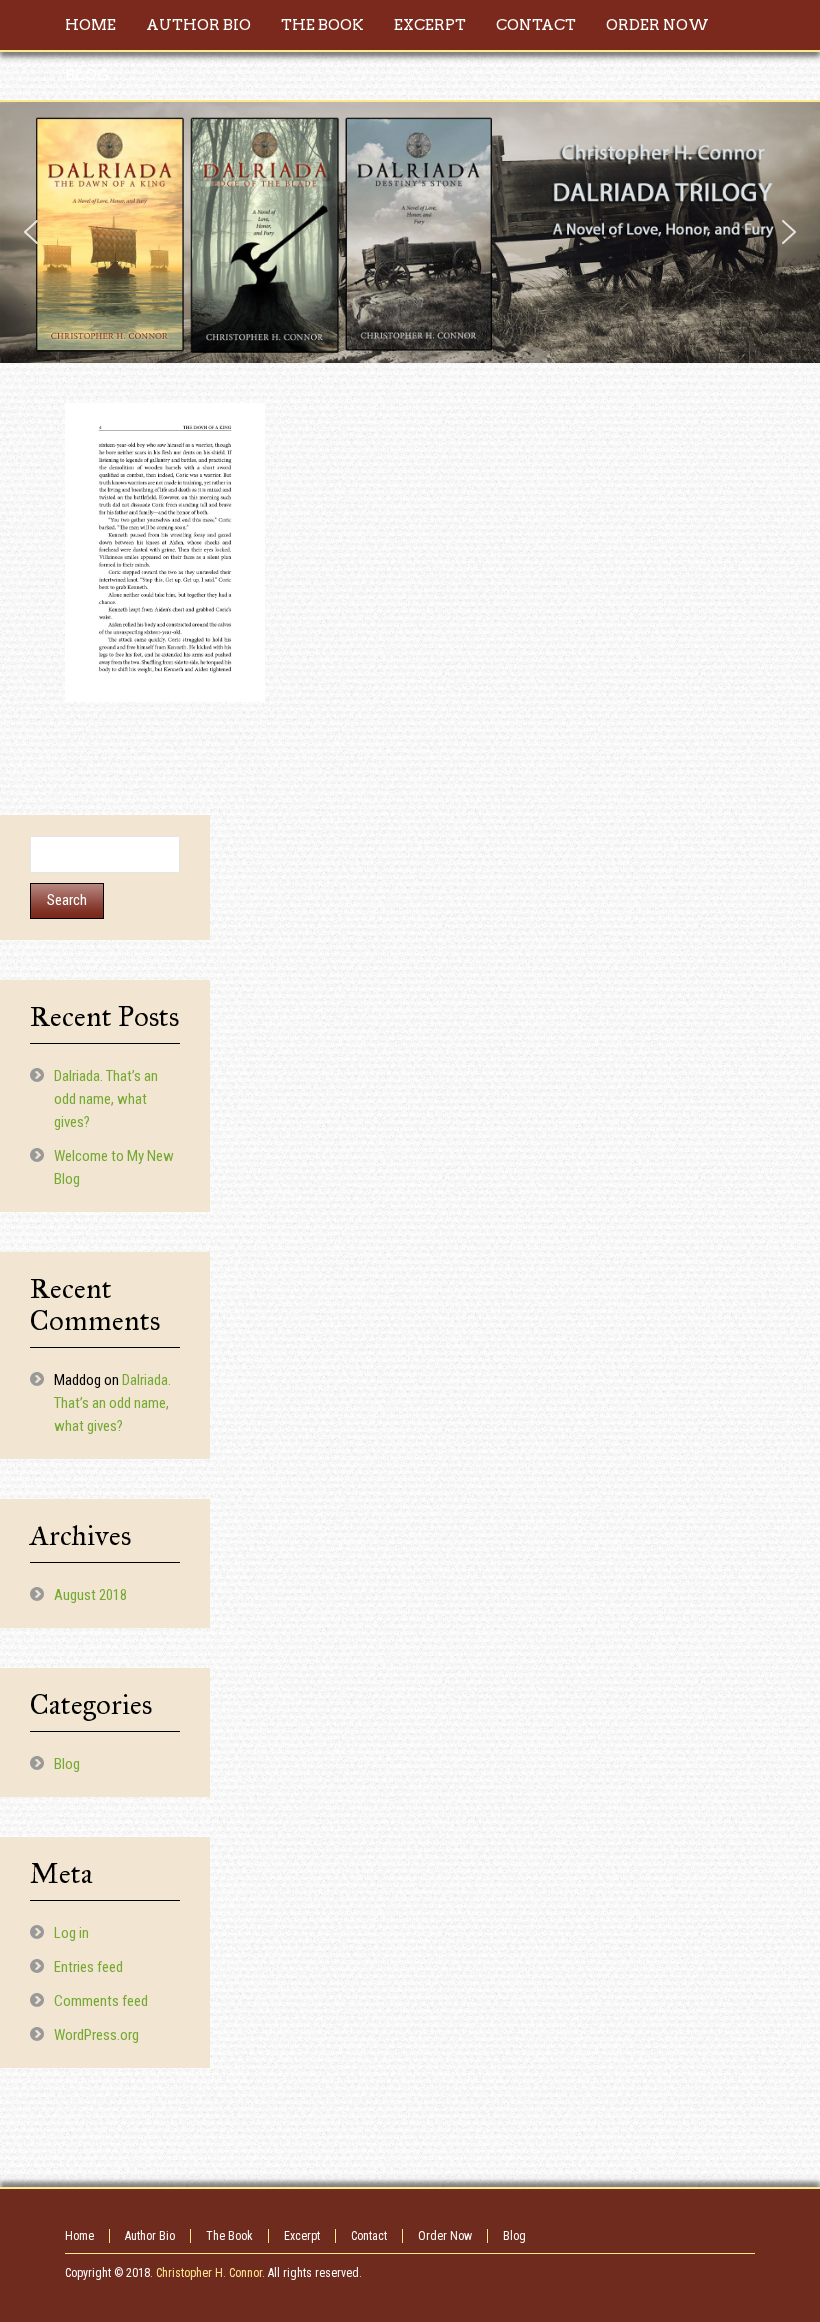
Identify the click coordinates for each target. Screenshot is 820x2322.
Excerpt (302, 2236)
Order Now (445, 2236)
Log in (71, 1933)
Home (79, 2236)
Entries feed (88, 1967)
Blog (67, 1764)
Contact (369, 2236)
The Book (229, 2236)
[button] (31, 232)
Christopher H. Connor (209, 2273)
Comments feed (101, 2001)
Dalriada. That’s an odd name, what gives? (106, 1099)
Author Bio (150, 2236)
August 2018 (90, 1595)
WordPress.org (96, 2035)
